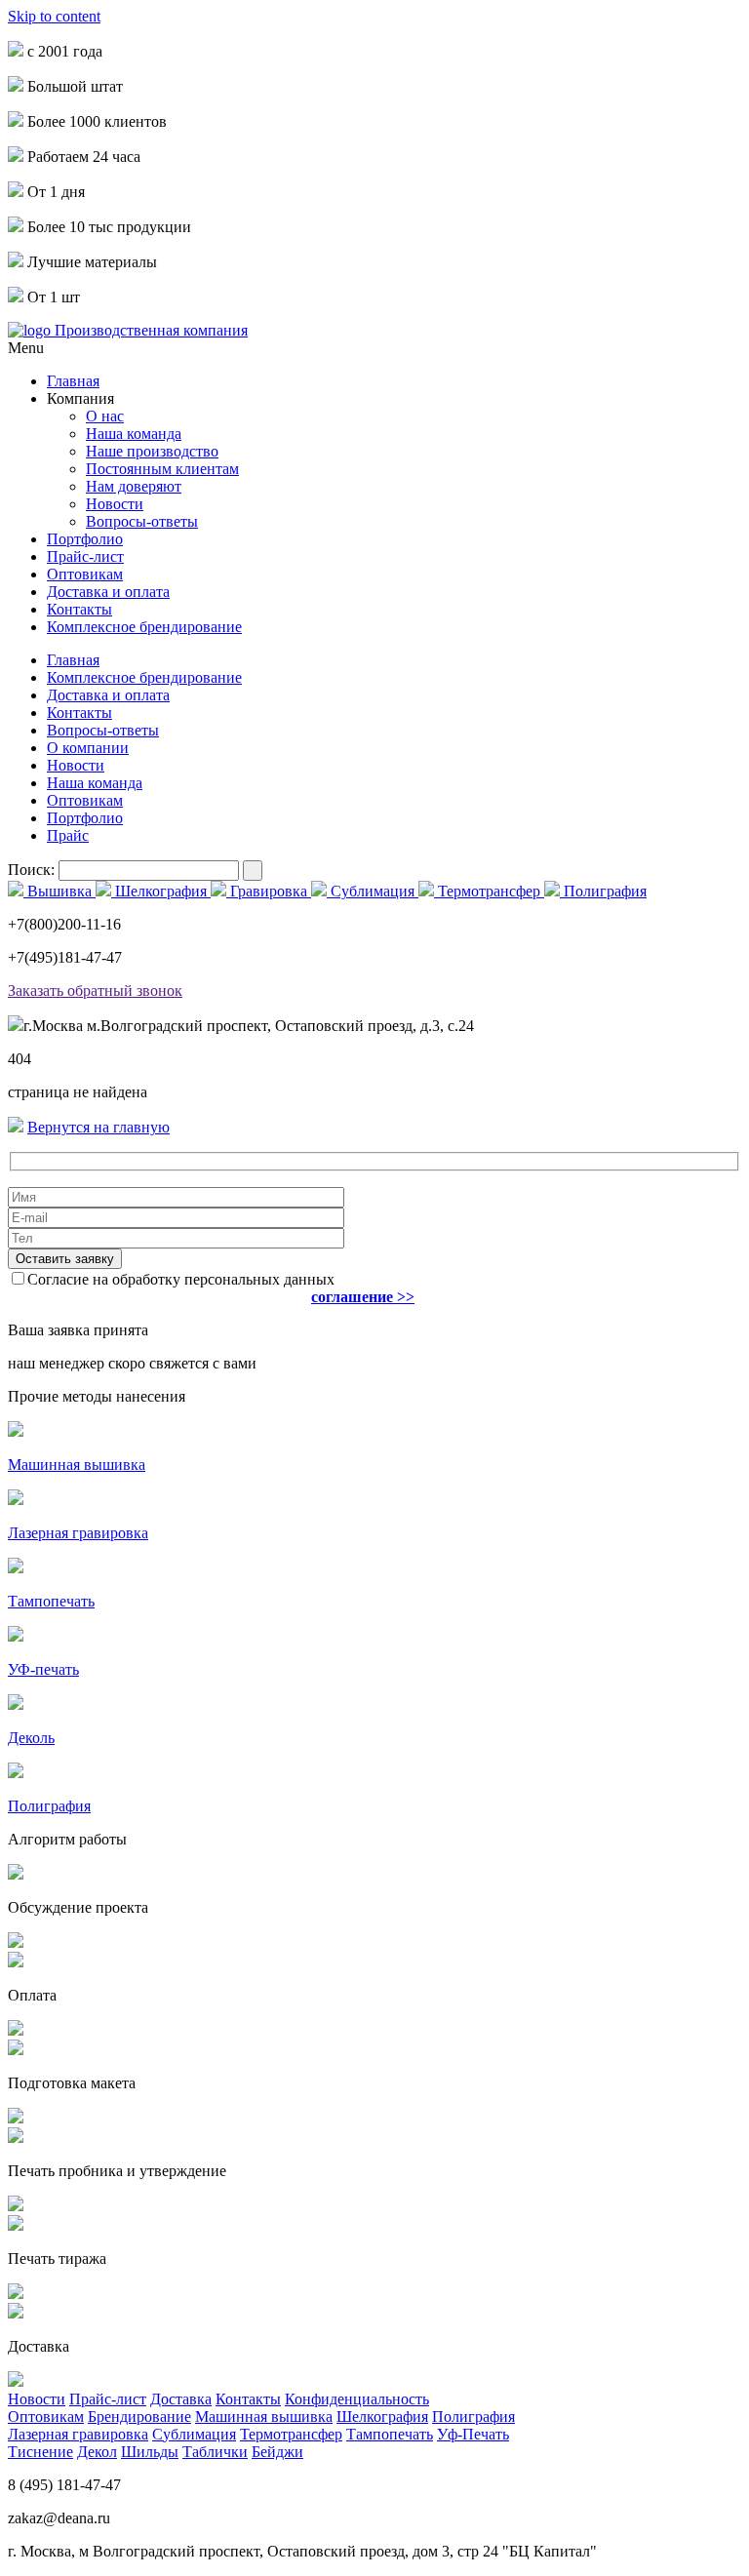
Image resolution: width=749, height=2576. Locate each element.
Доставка (181, 2399)
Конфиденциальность (357, 2399)
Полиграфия (603, 891)
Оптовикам (85, 574)
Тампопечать (390, 2434)
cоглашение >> (363, 1297)
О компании (88, 748)
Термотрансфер (489, 891)
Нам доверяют (134, 486)
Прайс (68, 835)
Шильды (150, 2452)
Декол (97, 2452)
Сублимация (373, 891)
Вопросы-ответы (142, 521)
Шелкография (161, 891)
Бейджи (277, 2452)
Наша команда (134, 434)
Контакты (79, 609)
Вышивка (59, 891)
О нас (105, 416)
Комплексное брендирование (144, 627)
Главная (73, 381)
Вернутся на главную (99, 1127)
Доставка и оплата (108, 592)
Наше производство (152, 451)
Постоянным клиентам (162, 469)
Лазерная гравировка (78, 2434)
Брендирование (139, 2417)
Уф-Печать (473, 2434)
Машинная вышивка (264, 2417)
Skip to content (54, 16)
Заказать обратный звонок (95, 991)
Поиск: (33, 870)
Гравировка (269, 891)
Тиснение (40, 2452)
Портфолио (85, 539)
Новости (115, 504)
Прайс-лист (85, 556)
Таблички (215, 2452)
